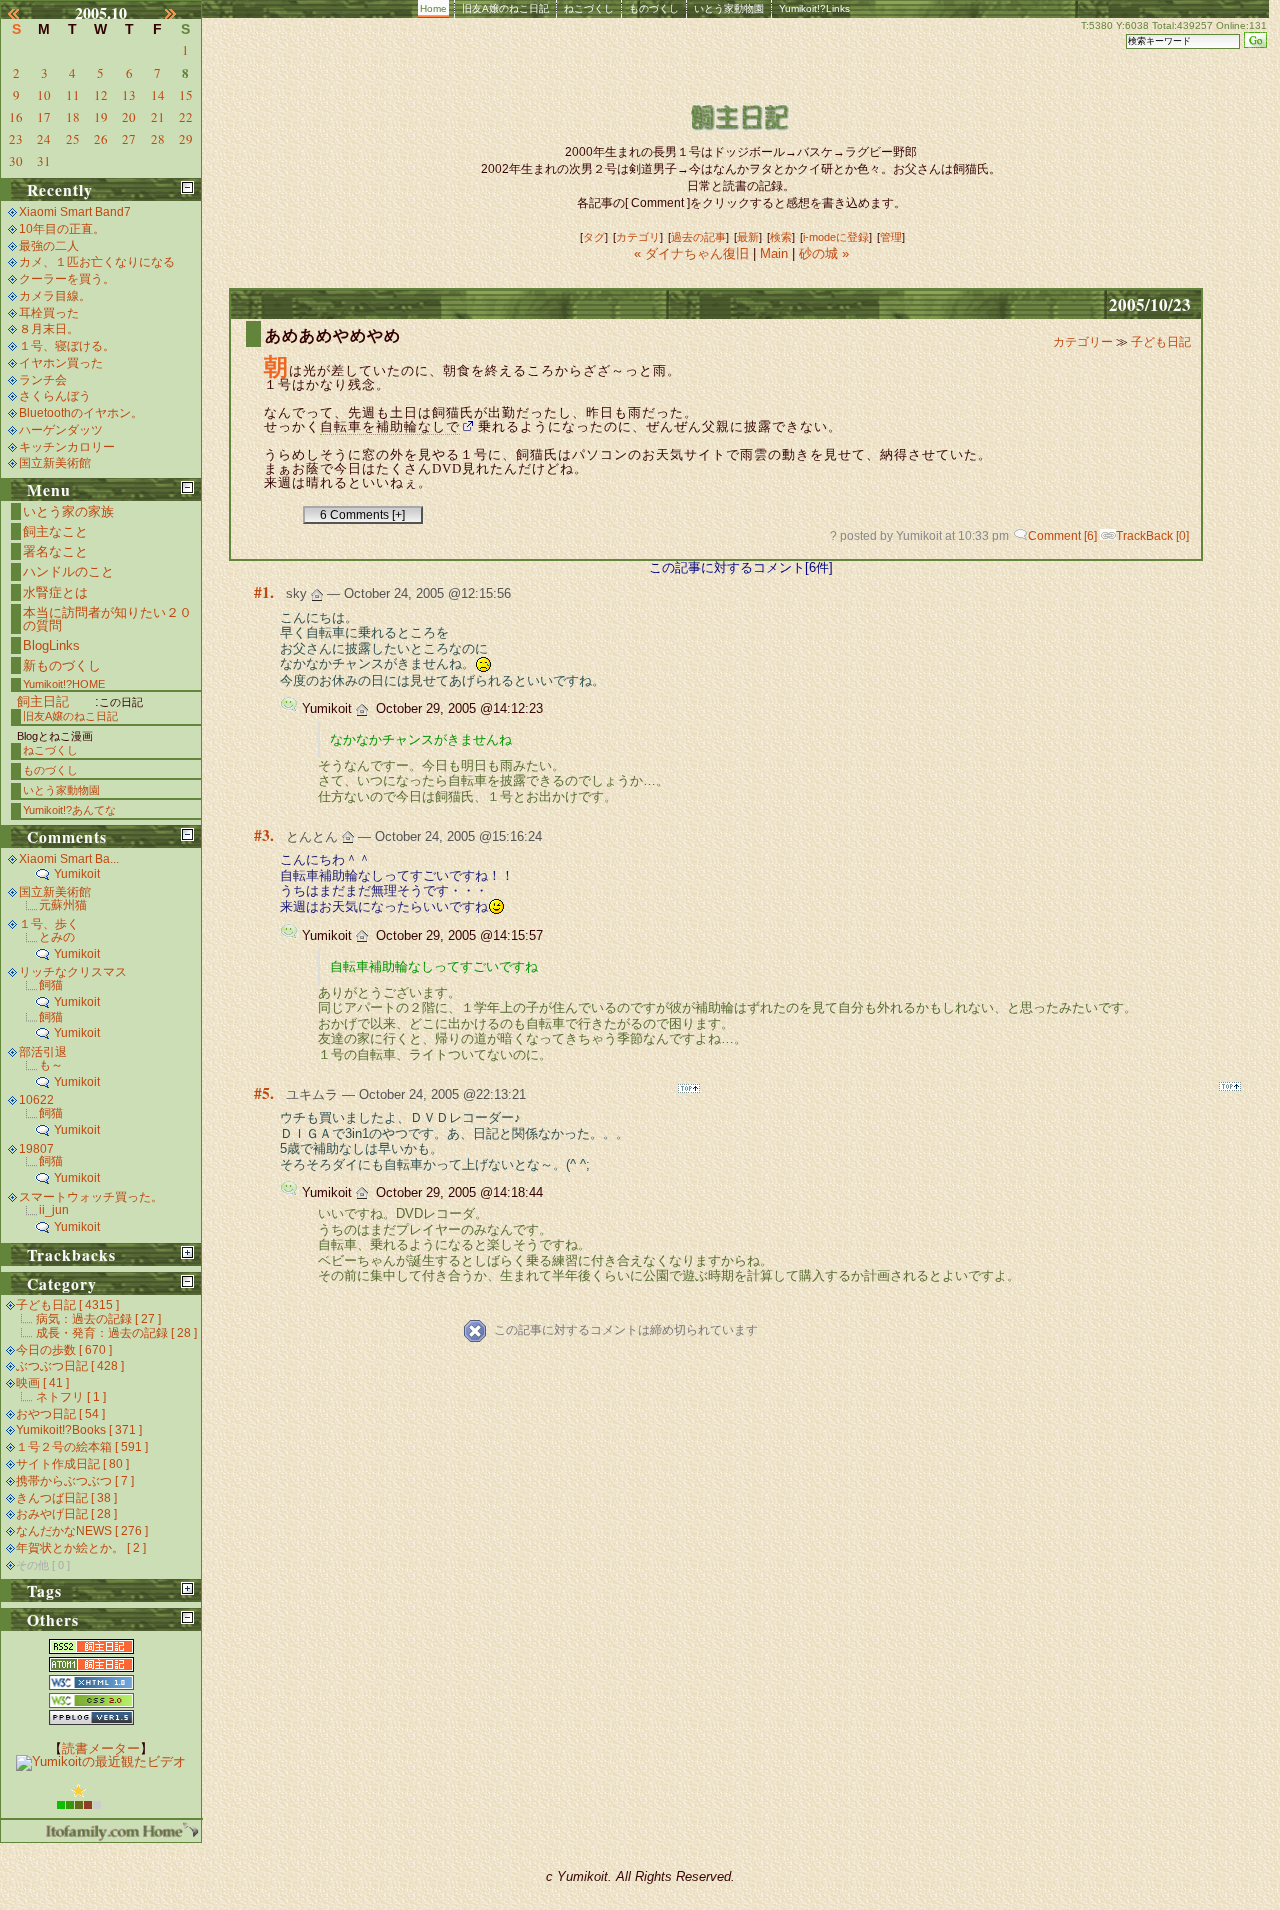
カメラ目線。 (55, 296)
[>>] (180, 13)
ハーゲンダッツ (61, 430)
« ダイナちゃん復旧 (693, 253)
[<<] (22, 13)
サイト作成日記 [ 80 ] (72, 1464)
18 (73, 117)
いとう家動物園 (729, 8)
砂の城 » (824, 253)
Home (433, 8)
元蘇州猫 (63, 905)
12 (101, 95)
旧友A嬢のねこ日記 (505, 8)
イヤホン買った (61, 363)
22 (186, 117)
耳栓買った (49, 313)
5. (268, 1093)
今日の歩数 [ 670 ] (64, 1350)
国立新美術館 (55, 463)
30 (16, 161)
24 (44, 139)
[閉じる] (187, 187)
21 (158, 117)
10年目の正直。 (62, 229)
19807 (36, 1149)
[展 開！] (187, 1252)
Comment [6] (1062, 536)
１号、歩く (49, 924)
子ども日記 (1161, 342)
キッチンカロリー (67, 447)
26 (101, 139)
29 (186, 139)
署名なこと (55, 551)
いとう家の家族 (68, 511)
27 (129, 139)
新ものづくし (62, 665)
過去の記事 (698, 237)
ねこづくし (589, 8)
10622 (36, 1100)
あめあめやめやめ (333, 335)
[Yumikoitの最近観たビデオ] (101, 1761)
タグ (594, 237)
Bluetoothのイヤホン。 (81, 413)
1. (268, 592)
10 (44, 95)
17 (44, 117)
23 (16, 139)
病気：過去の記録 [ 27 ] (98, 1319)
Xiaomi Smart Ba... (69, 859)
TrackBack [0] (1152, 536)
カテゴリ (638, 237)
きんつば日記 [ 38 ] (66, 1498)
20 (129, 117)
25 (73, 139)
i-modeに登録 (836, 237)
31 (44, 161)
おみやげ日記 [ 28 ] (66, 1514)
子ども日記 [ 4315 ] (67, 1305)
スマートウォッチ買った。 (91, 1197)
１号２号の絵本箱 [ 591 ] (82, 1447)
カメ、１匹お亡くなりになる (97, 262)
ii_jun (54, 1210)
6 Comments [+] (362, 515)
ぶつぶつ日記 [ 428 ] (70, 1366)
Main (774, 253)
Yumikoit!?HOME (64, 684)
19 (101, 117)
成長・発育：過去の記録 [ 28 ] (116, 1333)
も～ (51, 1065)
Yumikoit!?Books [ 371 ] (79, 1430)
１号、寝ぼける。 (67, 346)
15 (186, 95)
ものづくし (654, 8)
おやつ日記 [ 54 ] (60, 1414)
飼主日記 (43, 701)
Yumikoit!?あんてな (69, 810)
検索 (781, 237)
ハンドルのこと (68, 571)
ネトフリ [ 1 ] (71, 1397)
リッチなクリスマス (73, 972)
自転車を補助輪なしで (390, 426)
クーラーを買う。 (67, 279)
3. (268, 835)
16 (16, 117)
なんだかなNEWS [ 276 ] (82, 1531)
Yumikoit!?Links (814, 8)
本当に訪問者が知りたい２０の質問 (107, 619)
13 (129, 95)
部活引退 (43, 1052)
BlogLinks (51, 645)
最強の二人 (49, 246)
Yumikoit (77, 874)
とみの (57, 937)
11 (73, 95)
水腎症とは (55, 592)
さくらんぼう (55, 396)
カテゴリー (1084, 342)
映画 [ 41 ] (42, 1383)
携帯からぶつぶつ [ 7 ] (75, 1481)
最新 (748, 237)
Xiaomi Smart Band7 (75, 212)
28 (158, 139)
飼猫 (51, 985)
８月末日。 (49, 329)
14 (158, 95)
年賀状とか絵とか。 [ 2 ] (81, 1548)
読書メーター (101, 1748)
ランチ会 (43, 380)
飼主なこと (55, 531)
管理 (891, 237)
